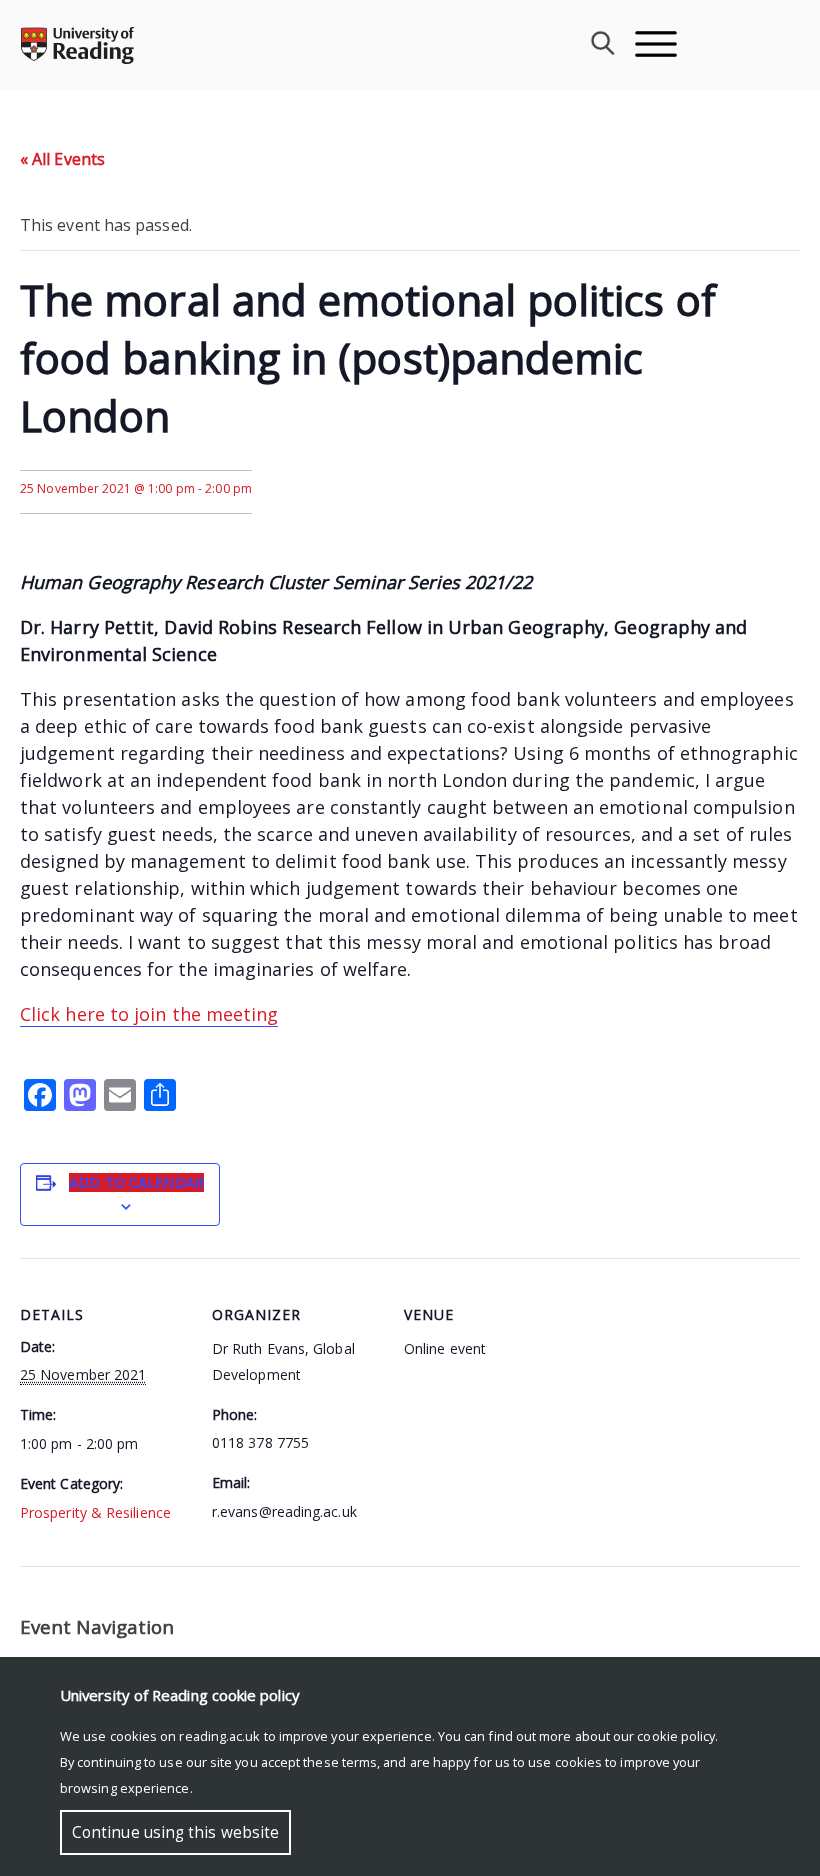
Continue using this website (175, 1832)
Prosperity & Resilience (95, 1512)
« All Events (62, 159)
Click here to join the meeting (149, 1014)
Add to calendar (136, 1182)
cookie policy (676, 1736)
